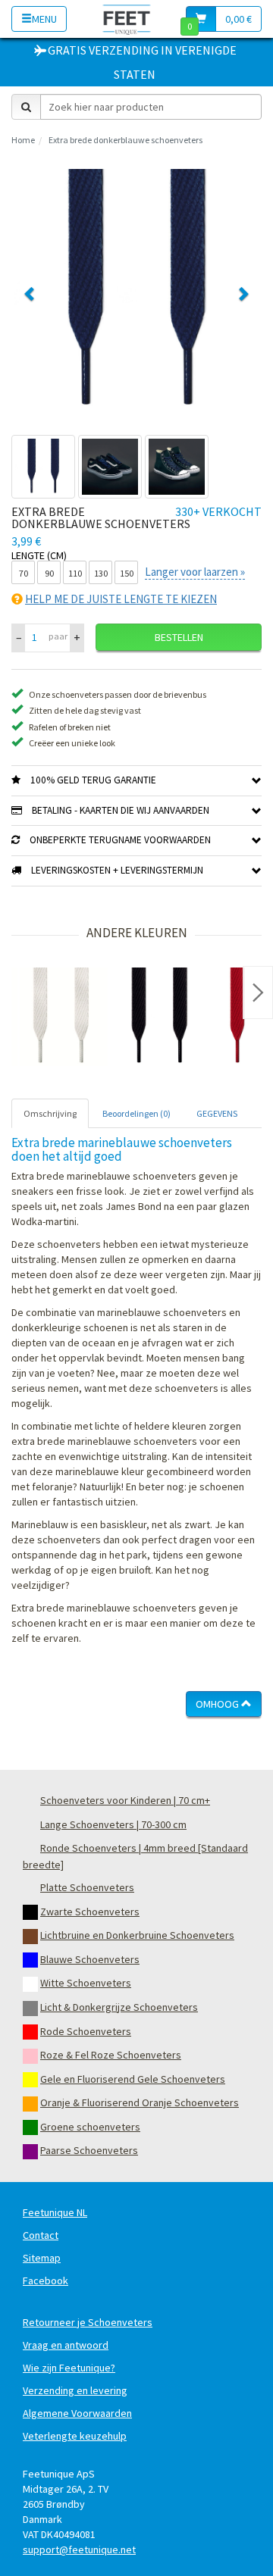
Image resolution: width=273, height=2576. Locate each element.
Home (23, 140)
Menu (44, 19)
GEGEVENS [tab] (217, 1113)
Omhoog (218, 1704)
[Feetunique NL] (127, 19)
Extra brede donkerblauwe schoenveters (126, 140)
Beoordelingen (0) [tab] (136, 1113)
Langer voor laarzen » (195, 572)
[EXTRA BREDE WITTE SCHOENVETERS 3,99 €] (61, 1017)
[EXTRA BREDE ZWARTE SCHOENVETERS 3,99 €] (159, 1017)
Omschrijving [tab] (50, 1113)
